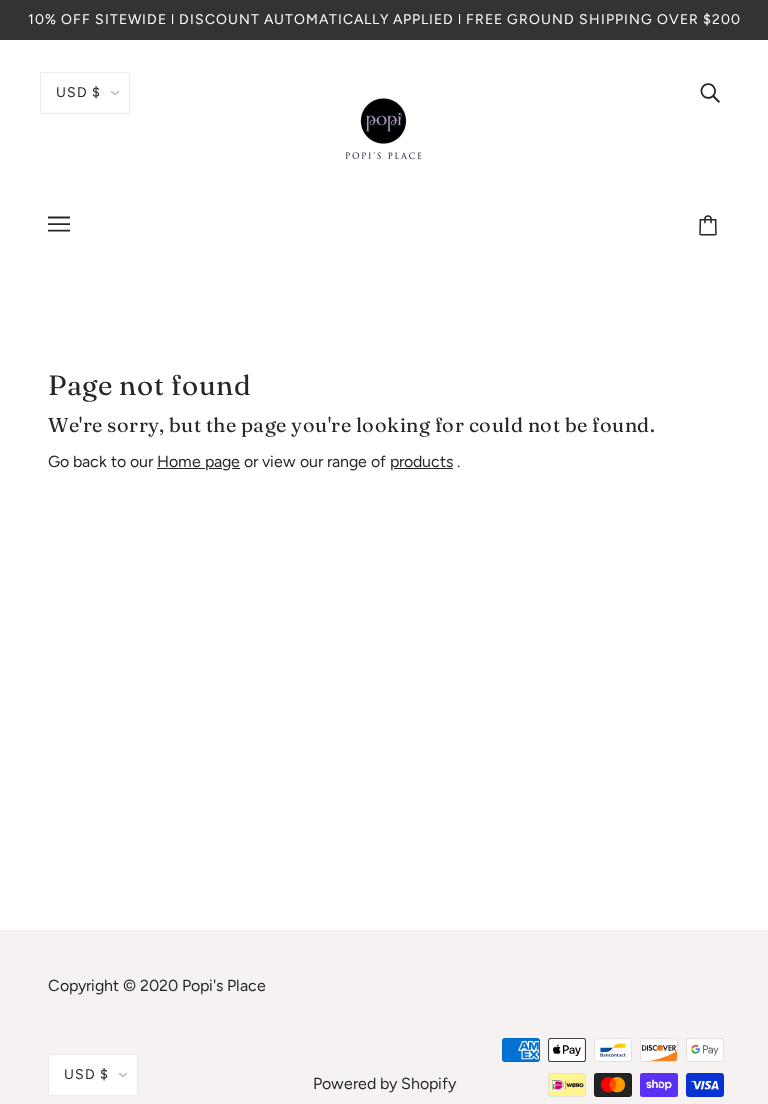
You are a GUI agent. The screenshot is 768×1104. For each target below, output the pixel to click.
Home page (198, 461)
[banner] (384, 128)
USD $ (78, 92)
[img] (710, 92)
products (421, 461)
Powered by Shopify (384, 1083)
